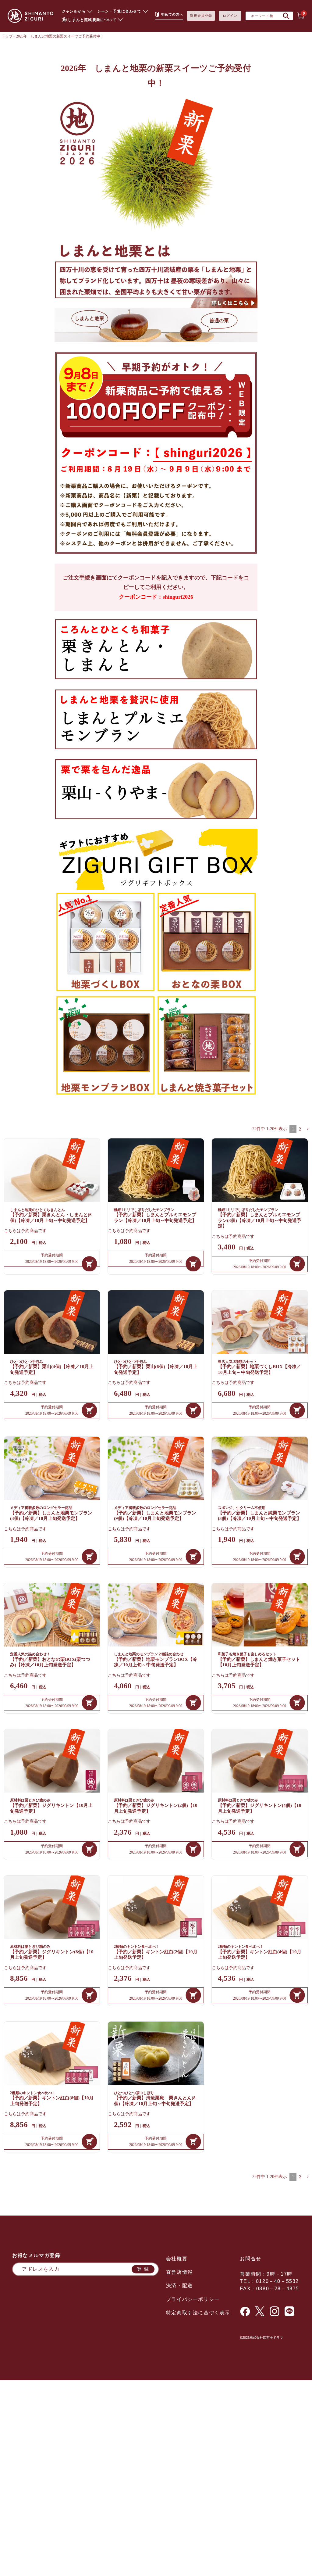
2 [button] (300, 1129)
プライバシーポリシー (193, 2299)
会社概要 (177, 2259)
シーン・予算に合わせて (119, 11)
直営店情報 (179, 2272)
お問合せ (250, 2259)
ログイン (230, 16)
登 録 (143, 2269)
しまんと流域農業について (92, 20)
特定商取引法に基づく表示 (198, 2313)
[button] (308, 1129)
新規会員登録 (201, 16)
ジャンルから (74, 11)
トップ (7, 36)
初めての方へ (172, 14)
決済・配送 (179, 2286)
